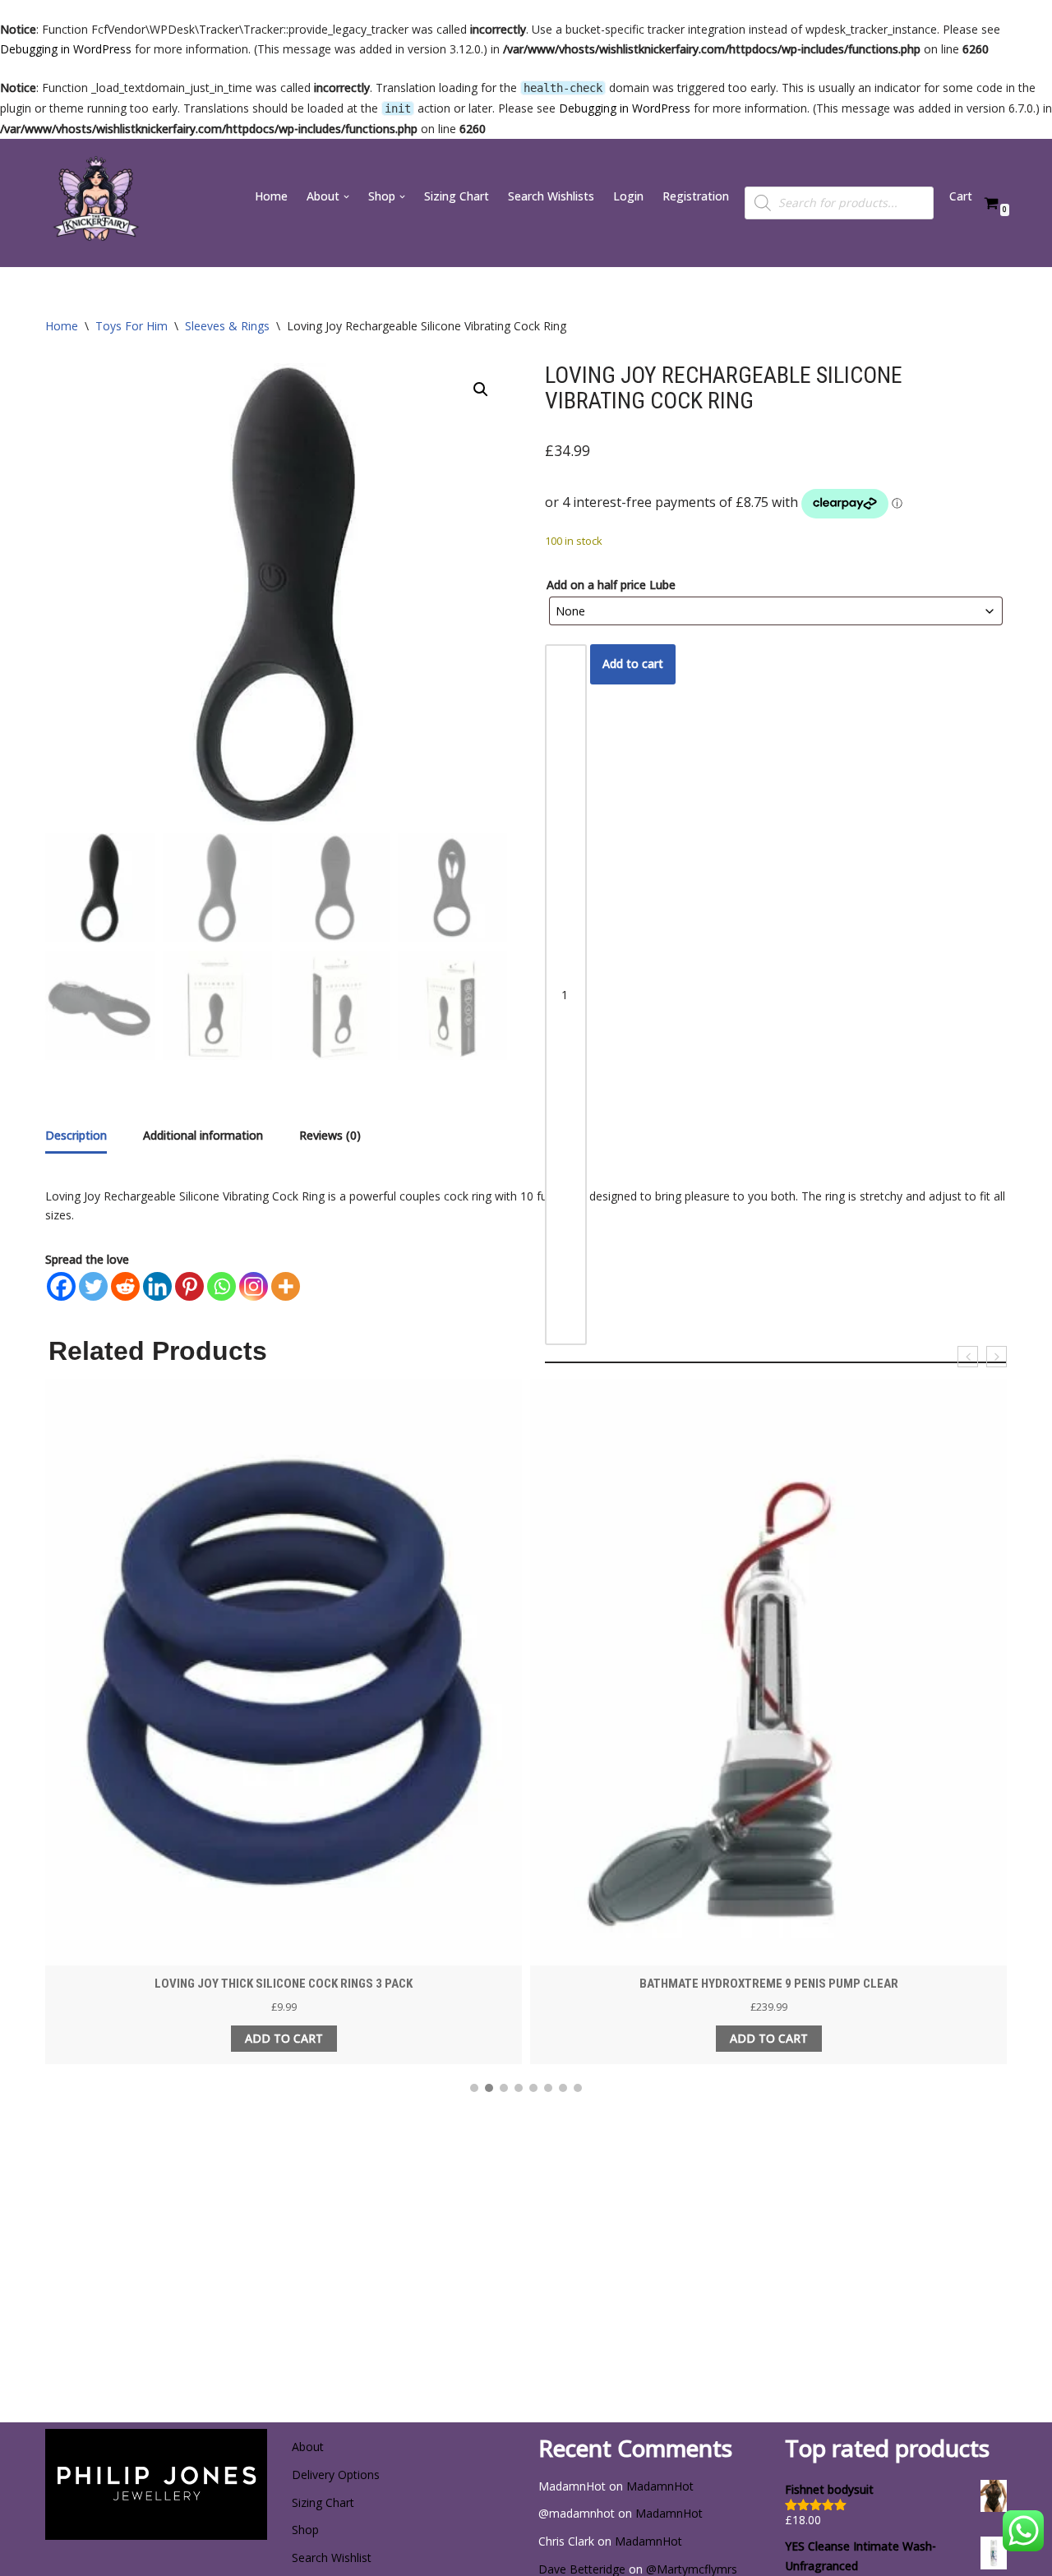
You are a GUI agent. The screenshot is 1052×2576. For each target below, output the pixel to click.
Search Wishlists (551, 196)
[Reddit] (125, 1286)
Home (271, 196)
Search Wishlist (332, 2558)
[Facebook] (61, 1286)
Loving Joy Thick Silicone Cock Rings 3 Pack (284, 1984)
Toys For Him (131, 326)
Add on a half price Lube (611, 585)
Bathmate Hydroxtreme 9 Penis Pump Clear (769, 1984)
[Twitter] (93, 1286)
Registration (696, 196)
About (308, 2447)
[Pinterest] (189, 1286)
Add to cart (633, 664)
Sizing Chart (457, 196)
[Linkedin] (157, 1286)
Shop (305, 2530)
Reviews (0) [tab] (330, 1135)
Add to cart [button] (284, 2038)
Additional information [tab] (203, 1135)
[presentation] (968, 1357)
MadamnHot (660, 2486)
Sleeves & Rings (227, 326)
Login (628, 196)
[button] (346, 197)
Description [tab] (76, 1135)
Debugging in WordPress (66, 49)
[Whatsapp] (221, 1286)
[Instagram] (254, 1286)
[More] (286, 1286)
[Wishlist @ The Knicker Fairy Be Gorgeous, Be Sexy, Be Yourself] (95, 203)
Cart (961, 196)
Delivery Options (336, 2475)
